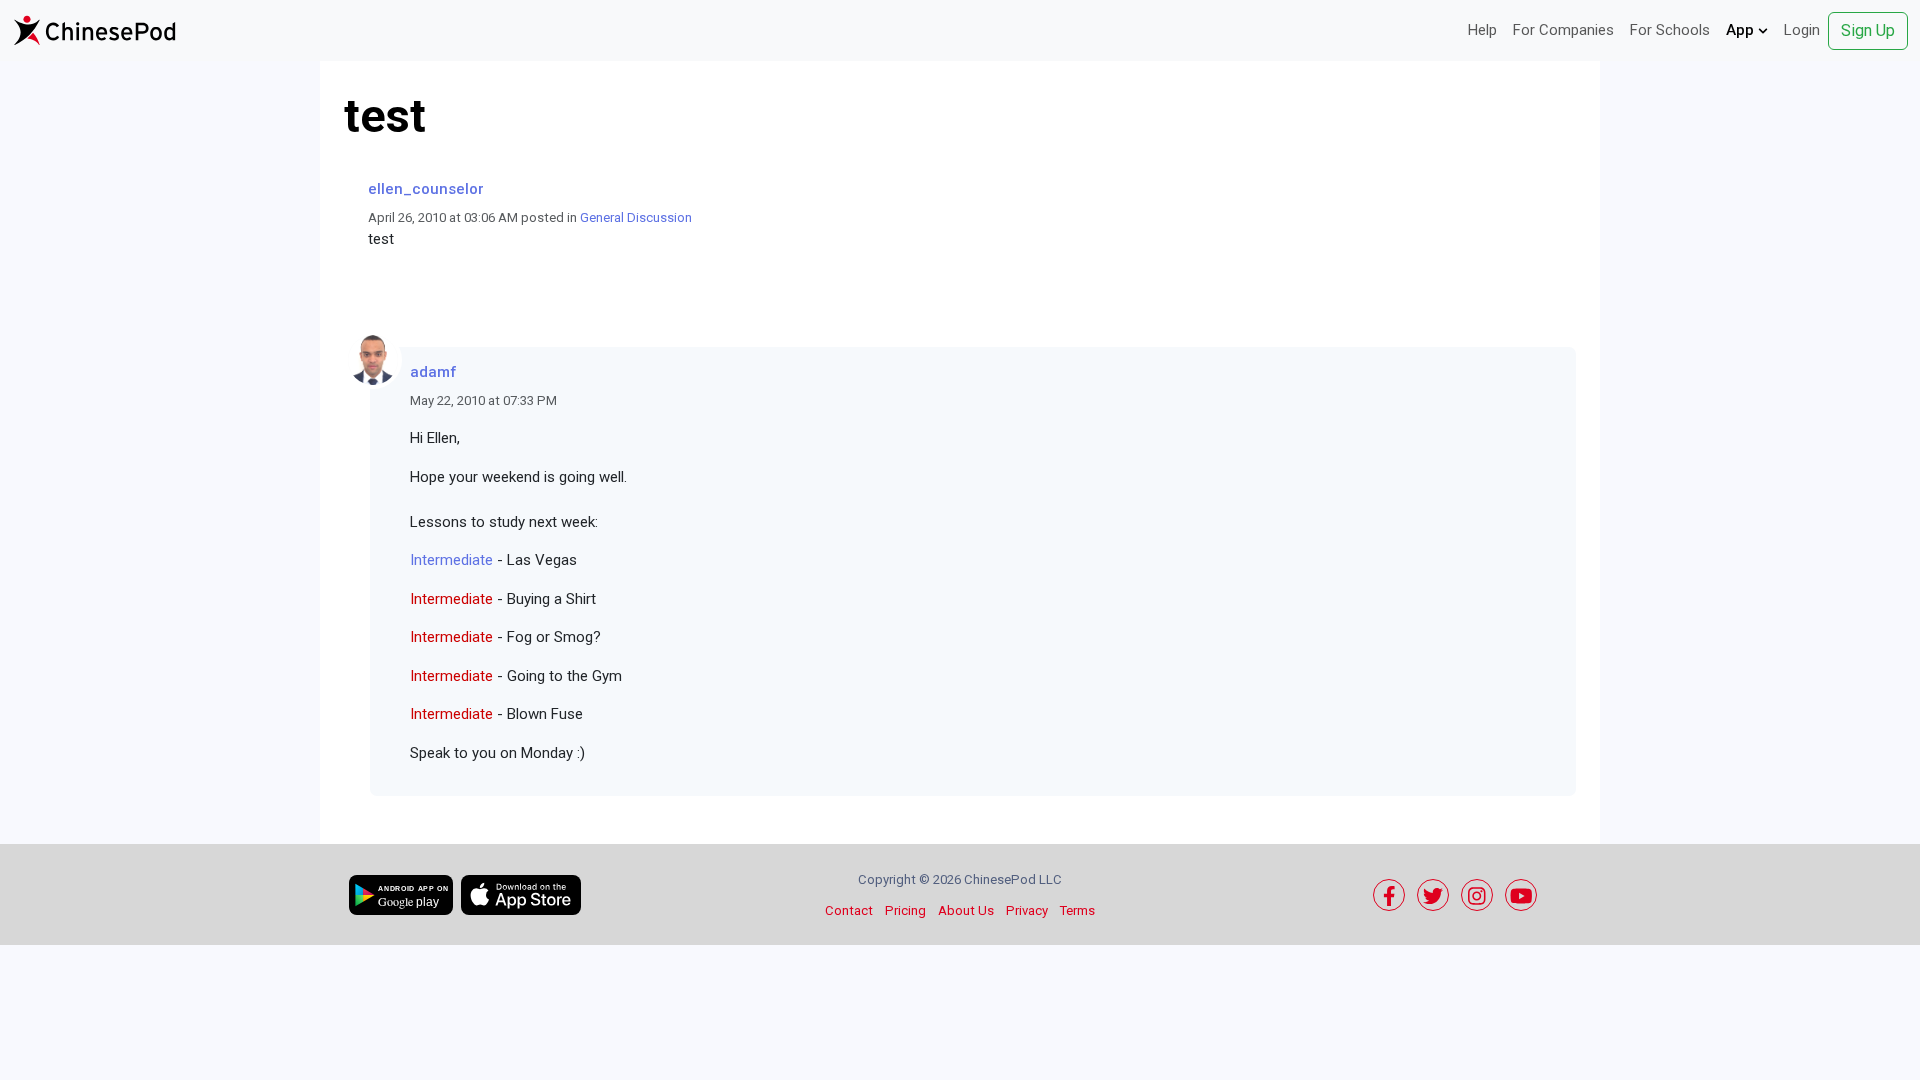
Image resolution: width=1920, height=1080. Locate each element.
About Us (966, 910)
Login (1802, 30)
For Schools (1670, 30)
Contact (849, 910)
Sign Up (1868, 30)
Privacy (1027, 910)
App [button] (1742, 30)
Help (1482, 30)
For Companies (1563, 30)
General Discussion (636, 217)
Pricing (905, 910)
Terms (1077, 910)
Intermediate (451, 560)
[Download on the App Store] (521, 895)
